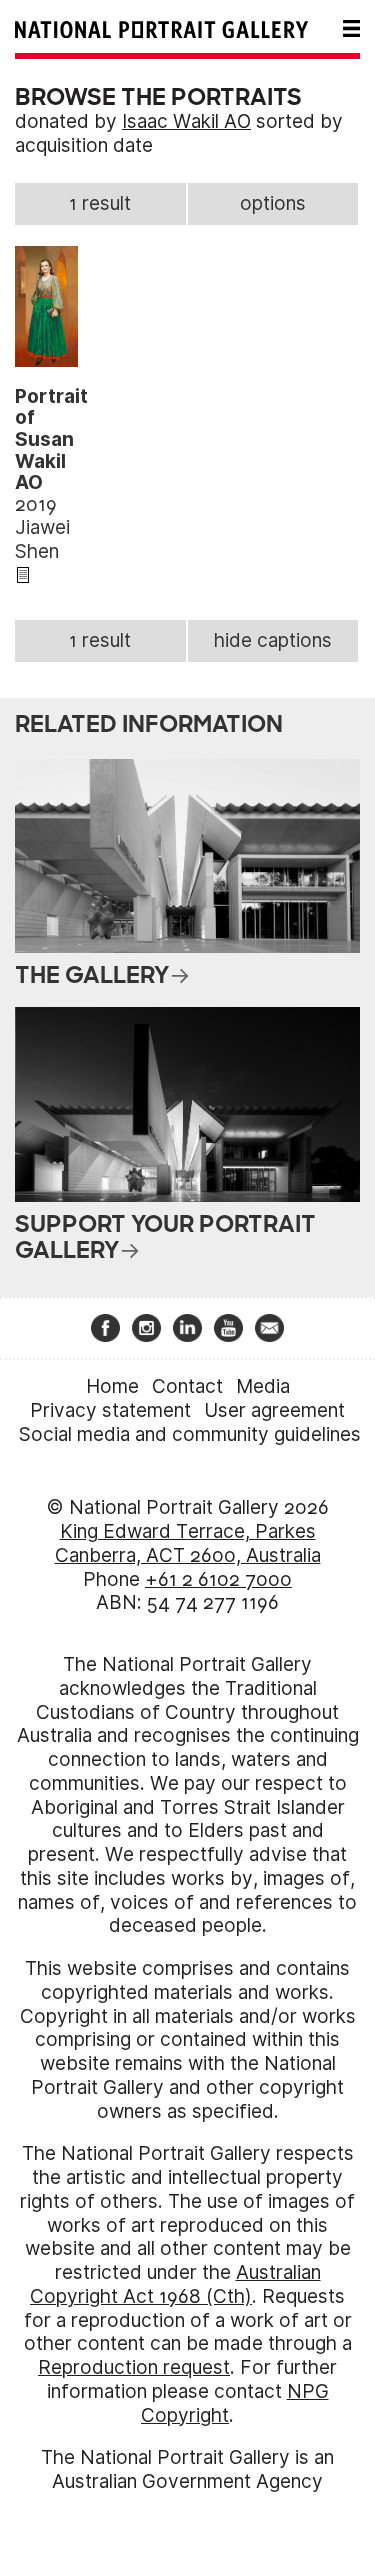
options (273, 203)
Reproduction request (134, 2367)
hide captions (273, 640)
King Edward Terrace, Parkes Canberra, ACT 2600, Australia (188, 1543)
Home (112, 1386)
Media (263, 1386)
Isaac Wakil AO (186, 121)
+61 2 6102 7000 (218, 1579)
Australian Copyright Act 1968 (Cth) (175, 2284)
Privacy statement (110, 1410)
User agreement (274, 1410)
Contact (187, 1386)
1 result (100, 203)
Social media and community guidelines (190, 1434)
